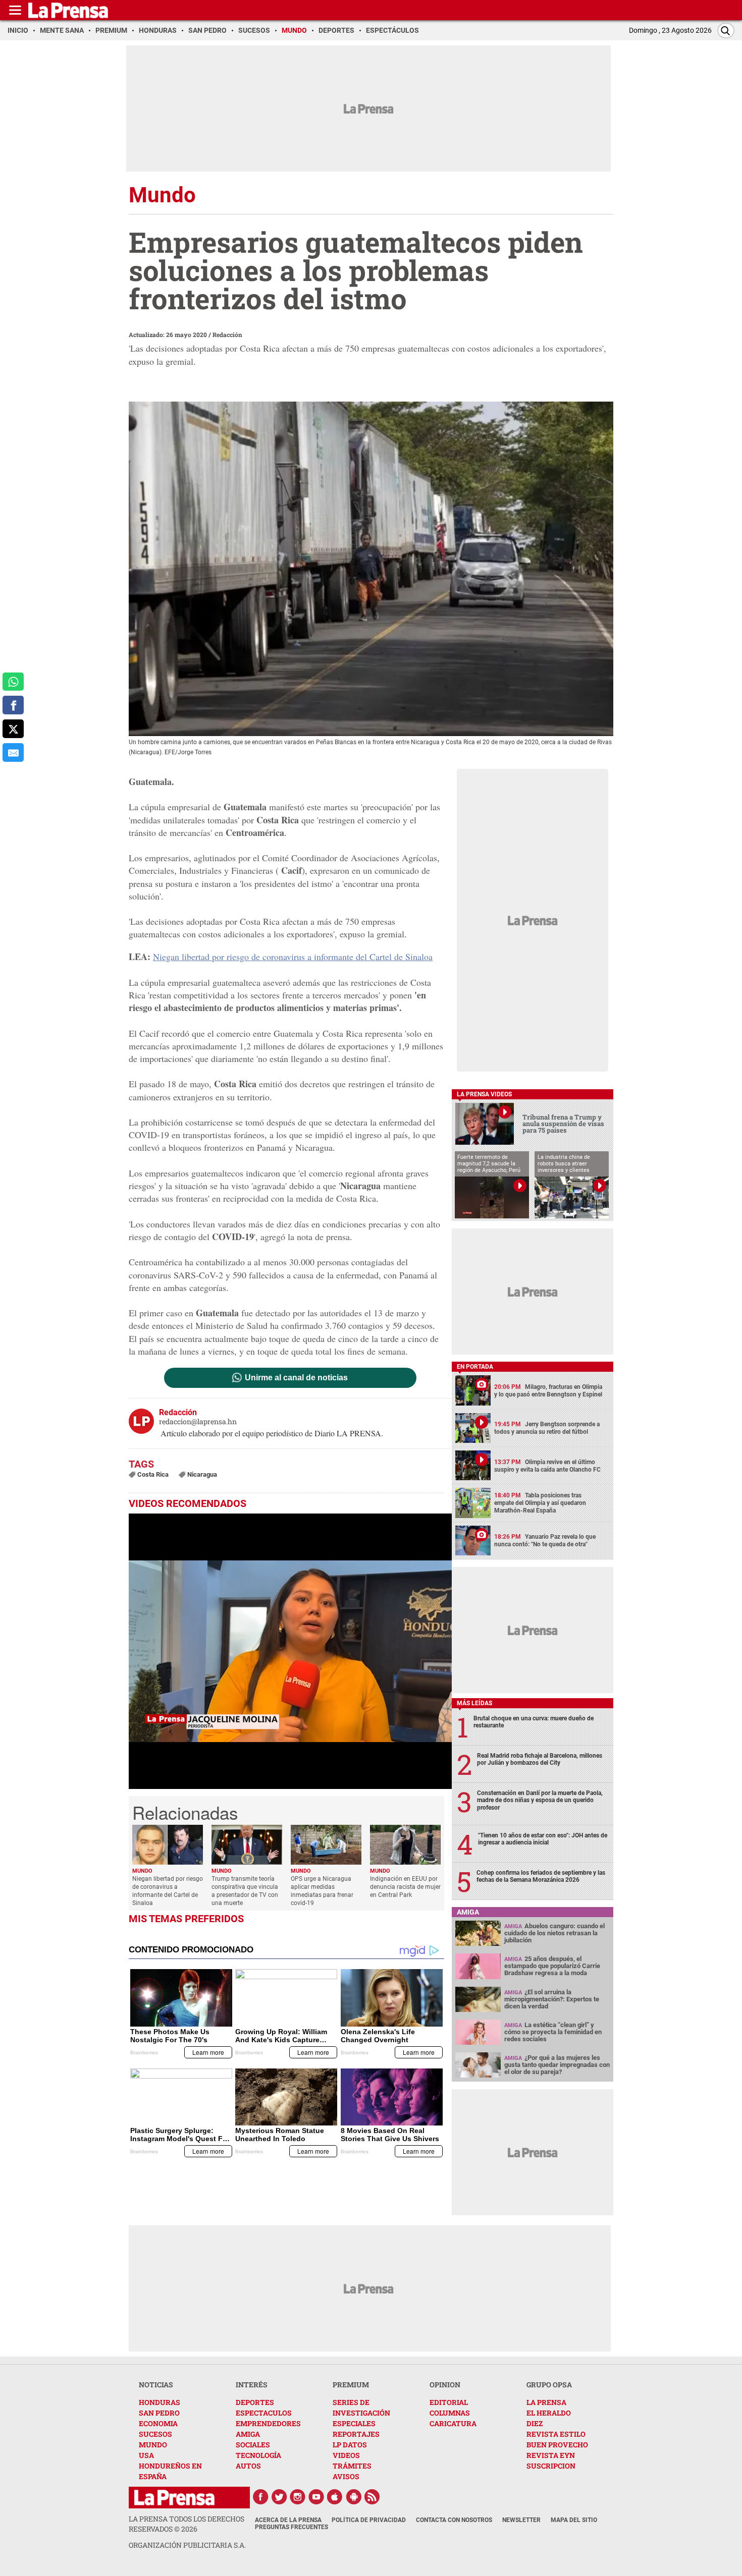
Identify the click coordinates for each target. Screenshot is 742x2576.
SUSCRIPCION (551, 2466)
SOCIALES (253, 2445)
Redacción (227, 334)
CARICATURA (453, 2423)
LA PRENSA (546, 2402)
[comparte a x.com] (13, 729)
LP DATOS (350, 2445)
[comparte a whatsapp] (13, 682)
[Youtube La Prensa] (316, 2497)
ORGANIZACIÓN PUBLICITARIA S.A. (187, 2545)
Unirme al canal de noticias (296, 1378)
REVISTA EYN (551, 2455)
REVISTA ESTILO (556, 2434)
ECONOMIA (158, 2423)
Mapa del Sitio (574, 2520)
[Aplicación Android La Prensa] (354, 2497)
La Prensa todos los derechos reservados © (187, 2524)
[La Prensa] (174, 2498)
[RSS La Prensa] (373, 2497)
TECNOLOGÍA (258, 2455)
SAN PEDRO (159, 2413)
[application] (290, 1651)
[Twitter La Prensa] (279, 2497)
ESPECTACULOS (264, 2413)
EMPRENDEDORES (268, 2423)
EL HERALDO (549, 2413)
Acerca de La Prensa (288, 2520)
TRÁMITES (352, 2466)
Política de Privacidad (369, 2520)
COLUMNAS (450, 2413)
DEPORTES (255, 2402)
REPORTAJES (356, 2434)
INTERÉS (252, 2385)
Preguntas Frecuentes (291, 2527)
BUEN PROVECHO (557, 2445)
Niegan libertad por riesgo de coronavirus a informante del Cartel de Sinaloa (293, 957)
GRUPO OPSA (549, 2385)
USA (146, 2455)
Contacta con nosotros (454, 2520)
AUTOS (248, 2466)
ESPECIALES (354, 2423)
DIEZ (535, 2423)
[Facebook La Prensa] (260, 2497)
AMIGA (248, 2434)
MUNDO (153, 2445)
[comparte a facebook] (13, 705)
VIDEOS (346, 2455)
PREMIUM (351, 2385)
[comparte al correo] (13, 752)
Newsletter (521, 2520)
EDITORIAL (449, 2402)
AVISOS (346, 2476)
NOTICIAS (156, 2385)
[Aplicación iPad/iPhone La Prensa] (335, 2497)
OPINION (445, 2385)
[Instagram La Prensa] (298, 2497)
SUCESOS (155, 2434)
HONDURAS (160, 2402)
